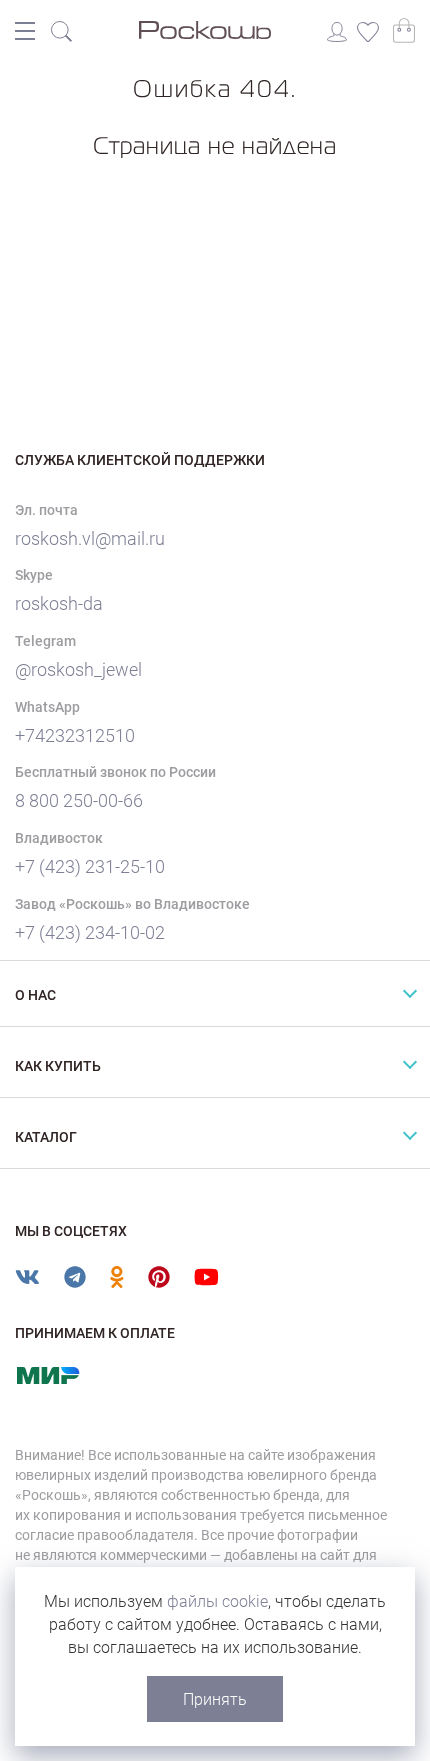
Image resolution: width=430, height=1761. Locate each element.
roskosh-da (59, 603)
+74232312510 (75, 735)
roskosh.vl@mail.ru (90, 538)
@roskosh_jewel (78, 669)
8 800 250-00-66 (79, 800)
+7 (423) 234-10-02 (90, 932)
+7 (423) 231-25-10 (90, 866)
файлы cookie (217, 1601)
